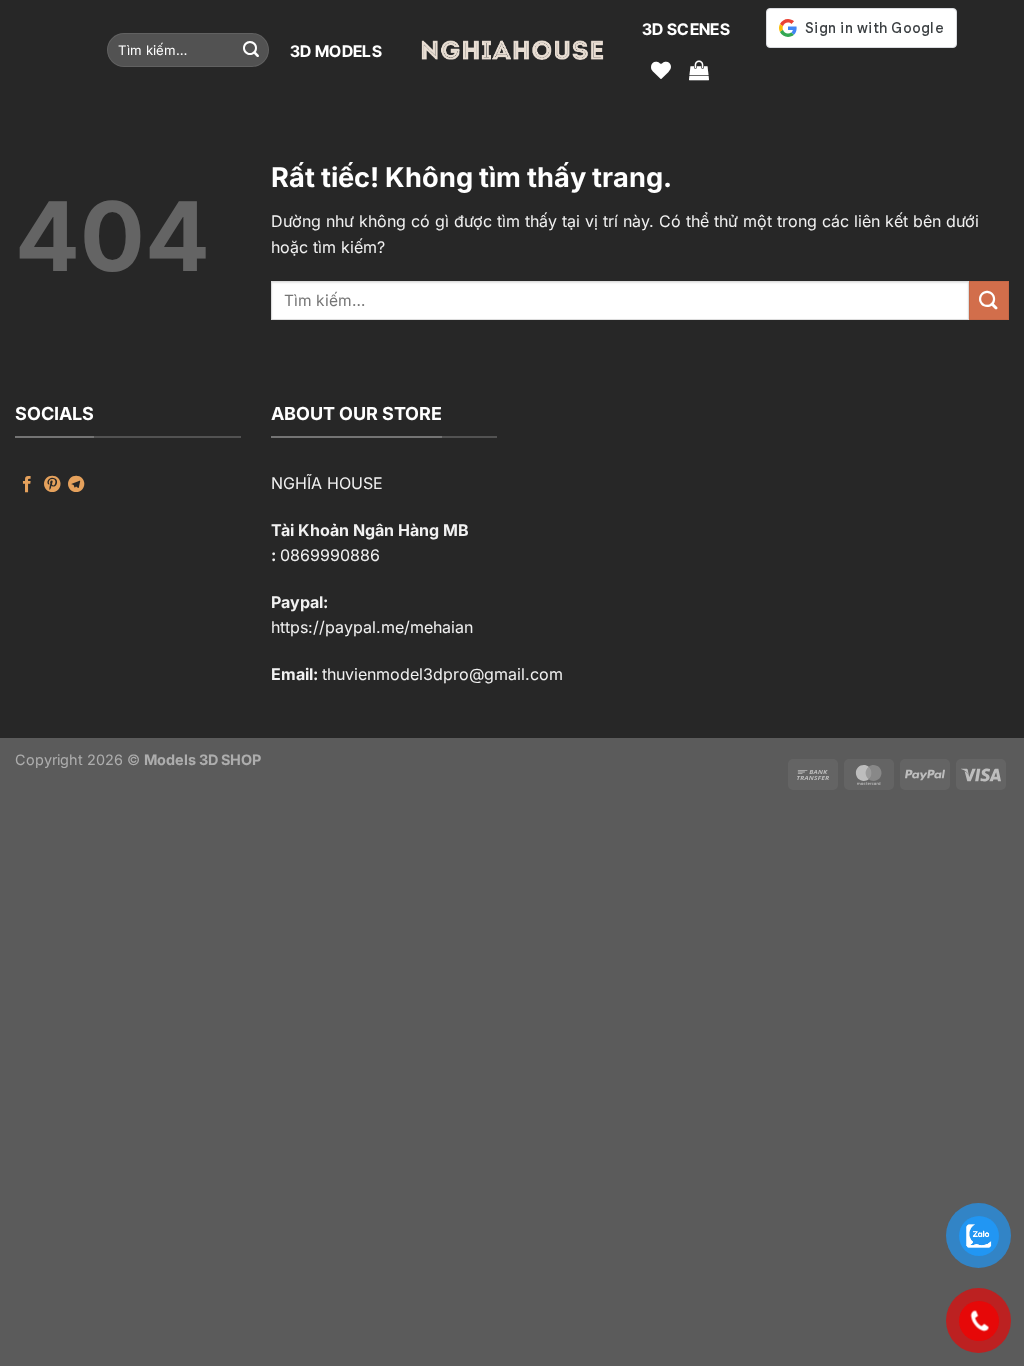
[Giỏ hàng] (699, 70)
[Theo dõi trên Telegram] (76, 485)
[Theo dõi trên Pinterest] (52, 485)
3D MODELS (336, 51)
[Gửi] (251, 50)
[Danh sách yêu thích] (661, 70)
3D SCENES (686, 29)
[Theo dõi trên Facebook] (27, 485)
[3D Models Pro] (512, 50)
